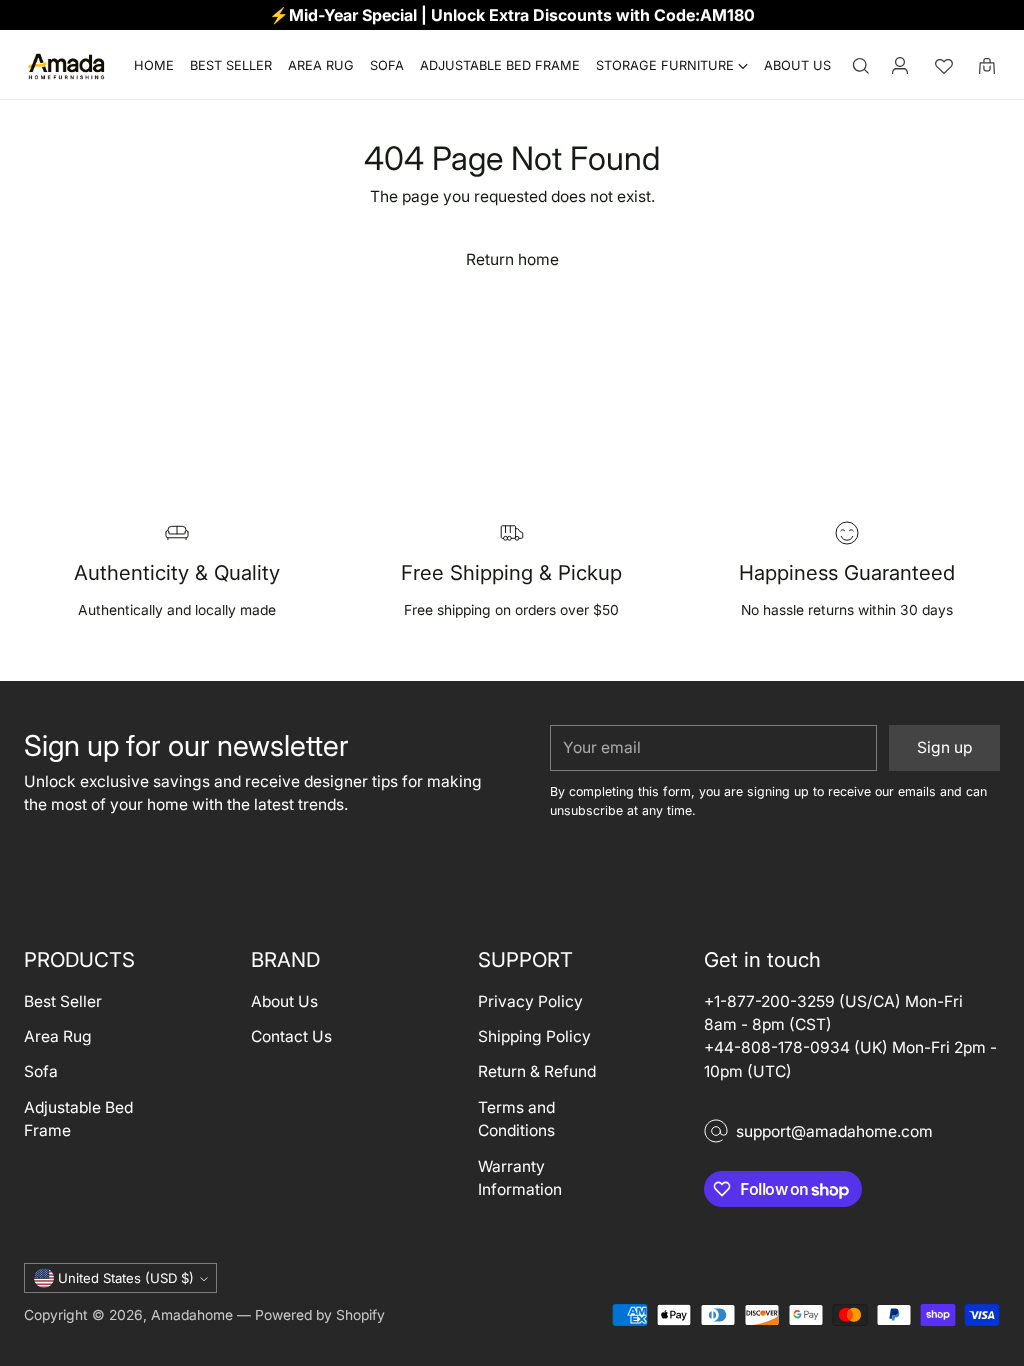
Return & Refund (537, 1071)
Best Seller (63, 1001)
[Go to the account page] (900, 66)
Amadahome (192, 1315)
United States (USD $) (126, 1278)
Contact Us (291, 1036)
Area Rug (58, 1036)
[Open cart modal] (987, 66)
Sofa (41, 1071)
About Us (284, 1001)
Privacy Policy (530, 1001)
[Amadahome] (66, 66)
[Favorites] (944, 66)
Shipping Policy (534, 1036)
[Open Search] (861, 66)
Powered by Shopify (320, 1315)
